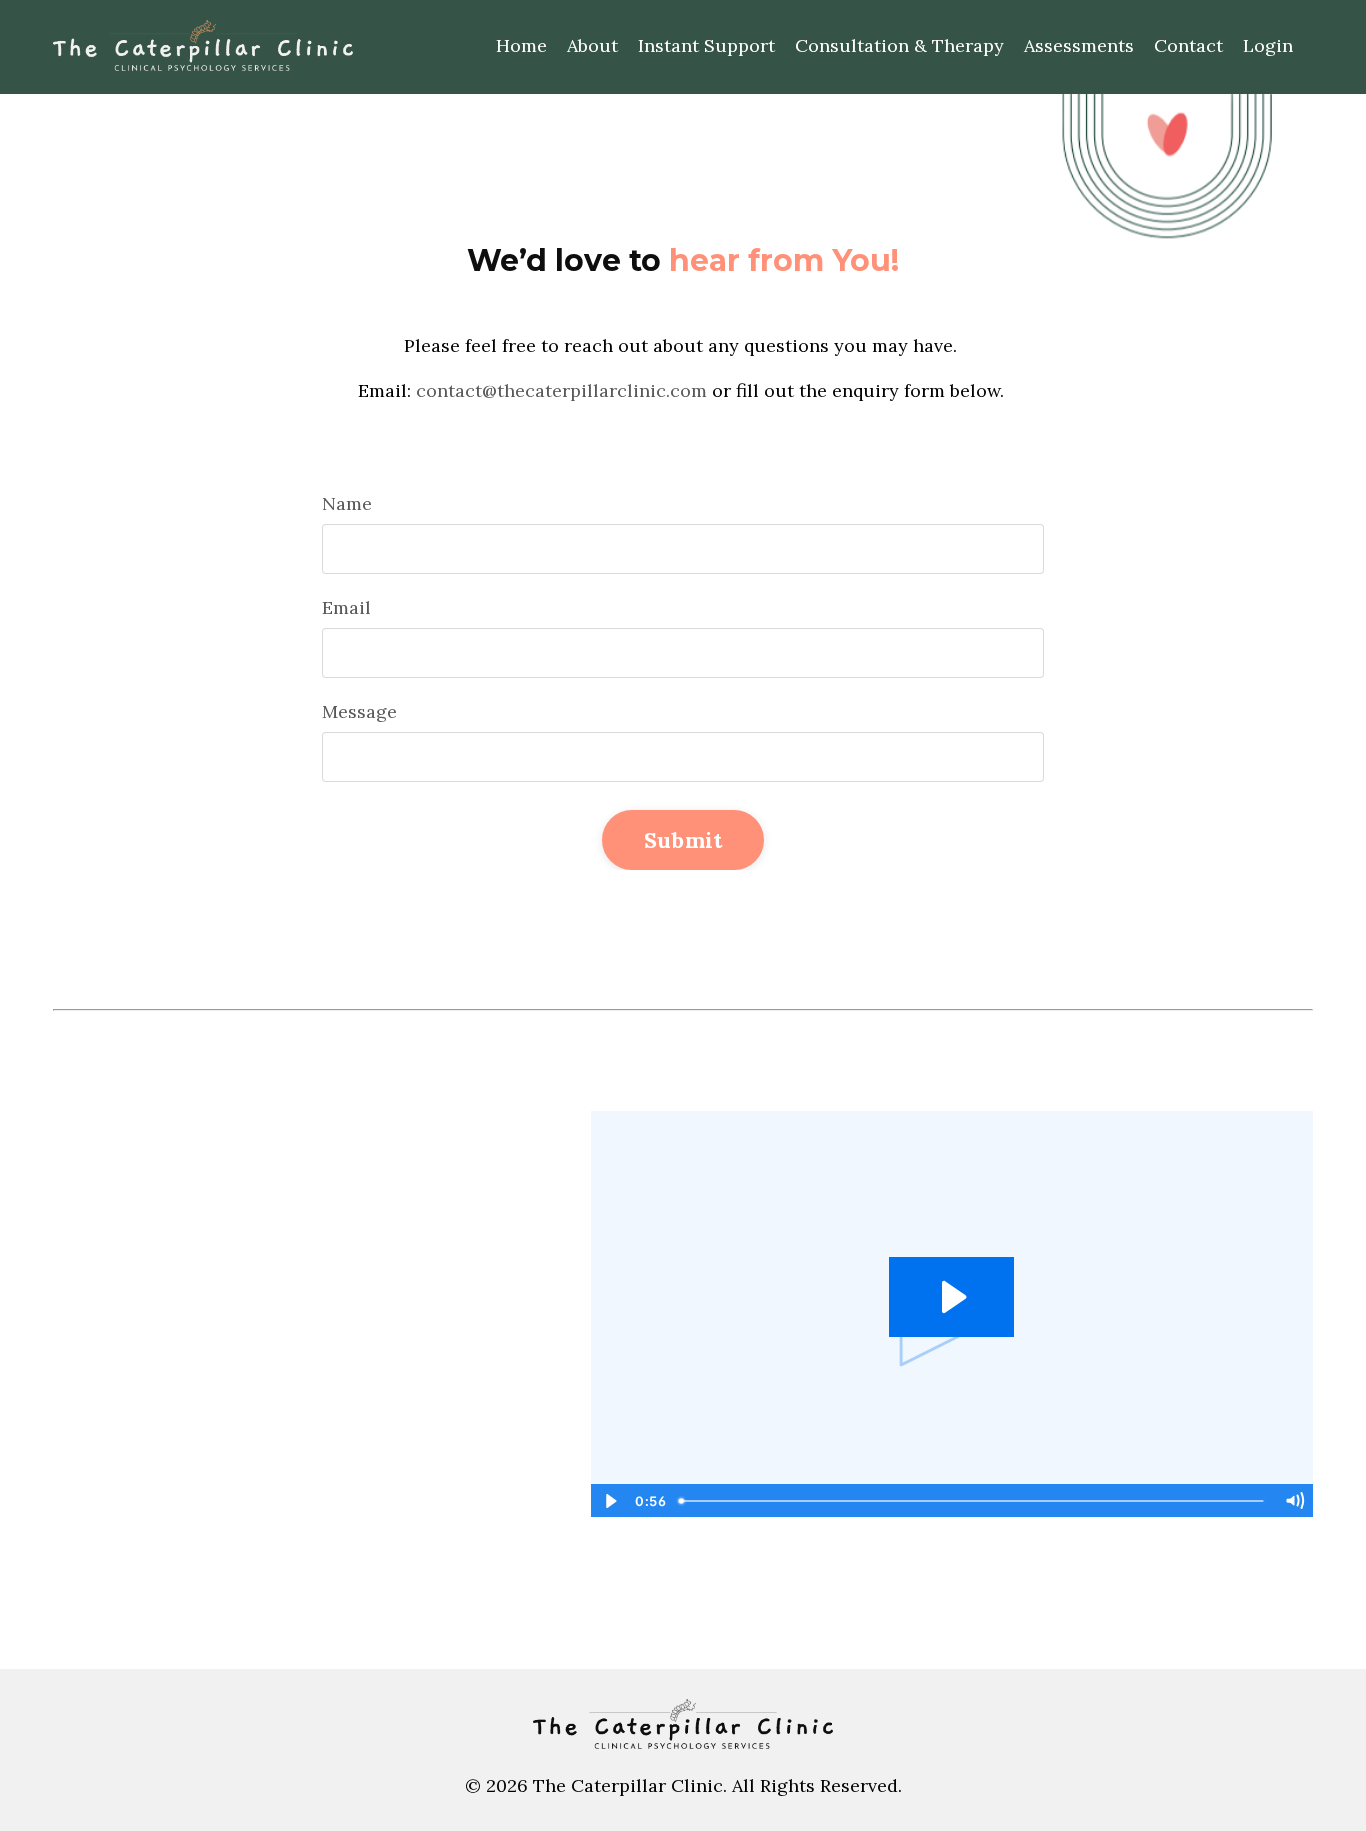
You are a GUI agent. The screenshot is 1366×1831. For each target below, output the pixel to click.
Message (359, 711)
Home (521, 45)
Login (1268, 45)
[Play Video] (610, 1501)
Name (347, 503)
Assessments (1079, 45)
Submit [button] (683, 840)
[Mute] (1294, 1501)
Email (346, 607)
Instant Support (706, 45)
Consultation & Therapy (899, 45)
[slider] (973, 1501)
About (592, 45)
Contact (1188, 45)
